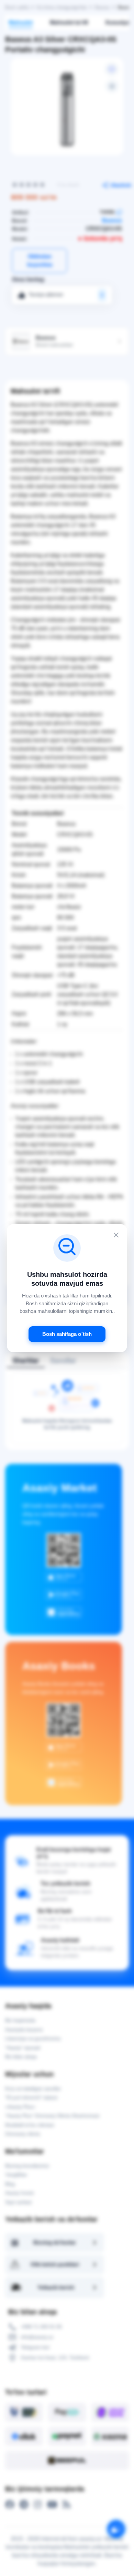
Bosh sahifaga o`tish (67, 1334)
